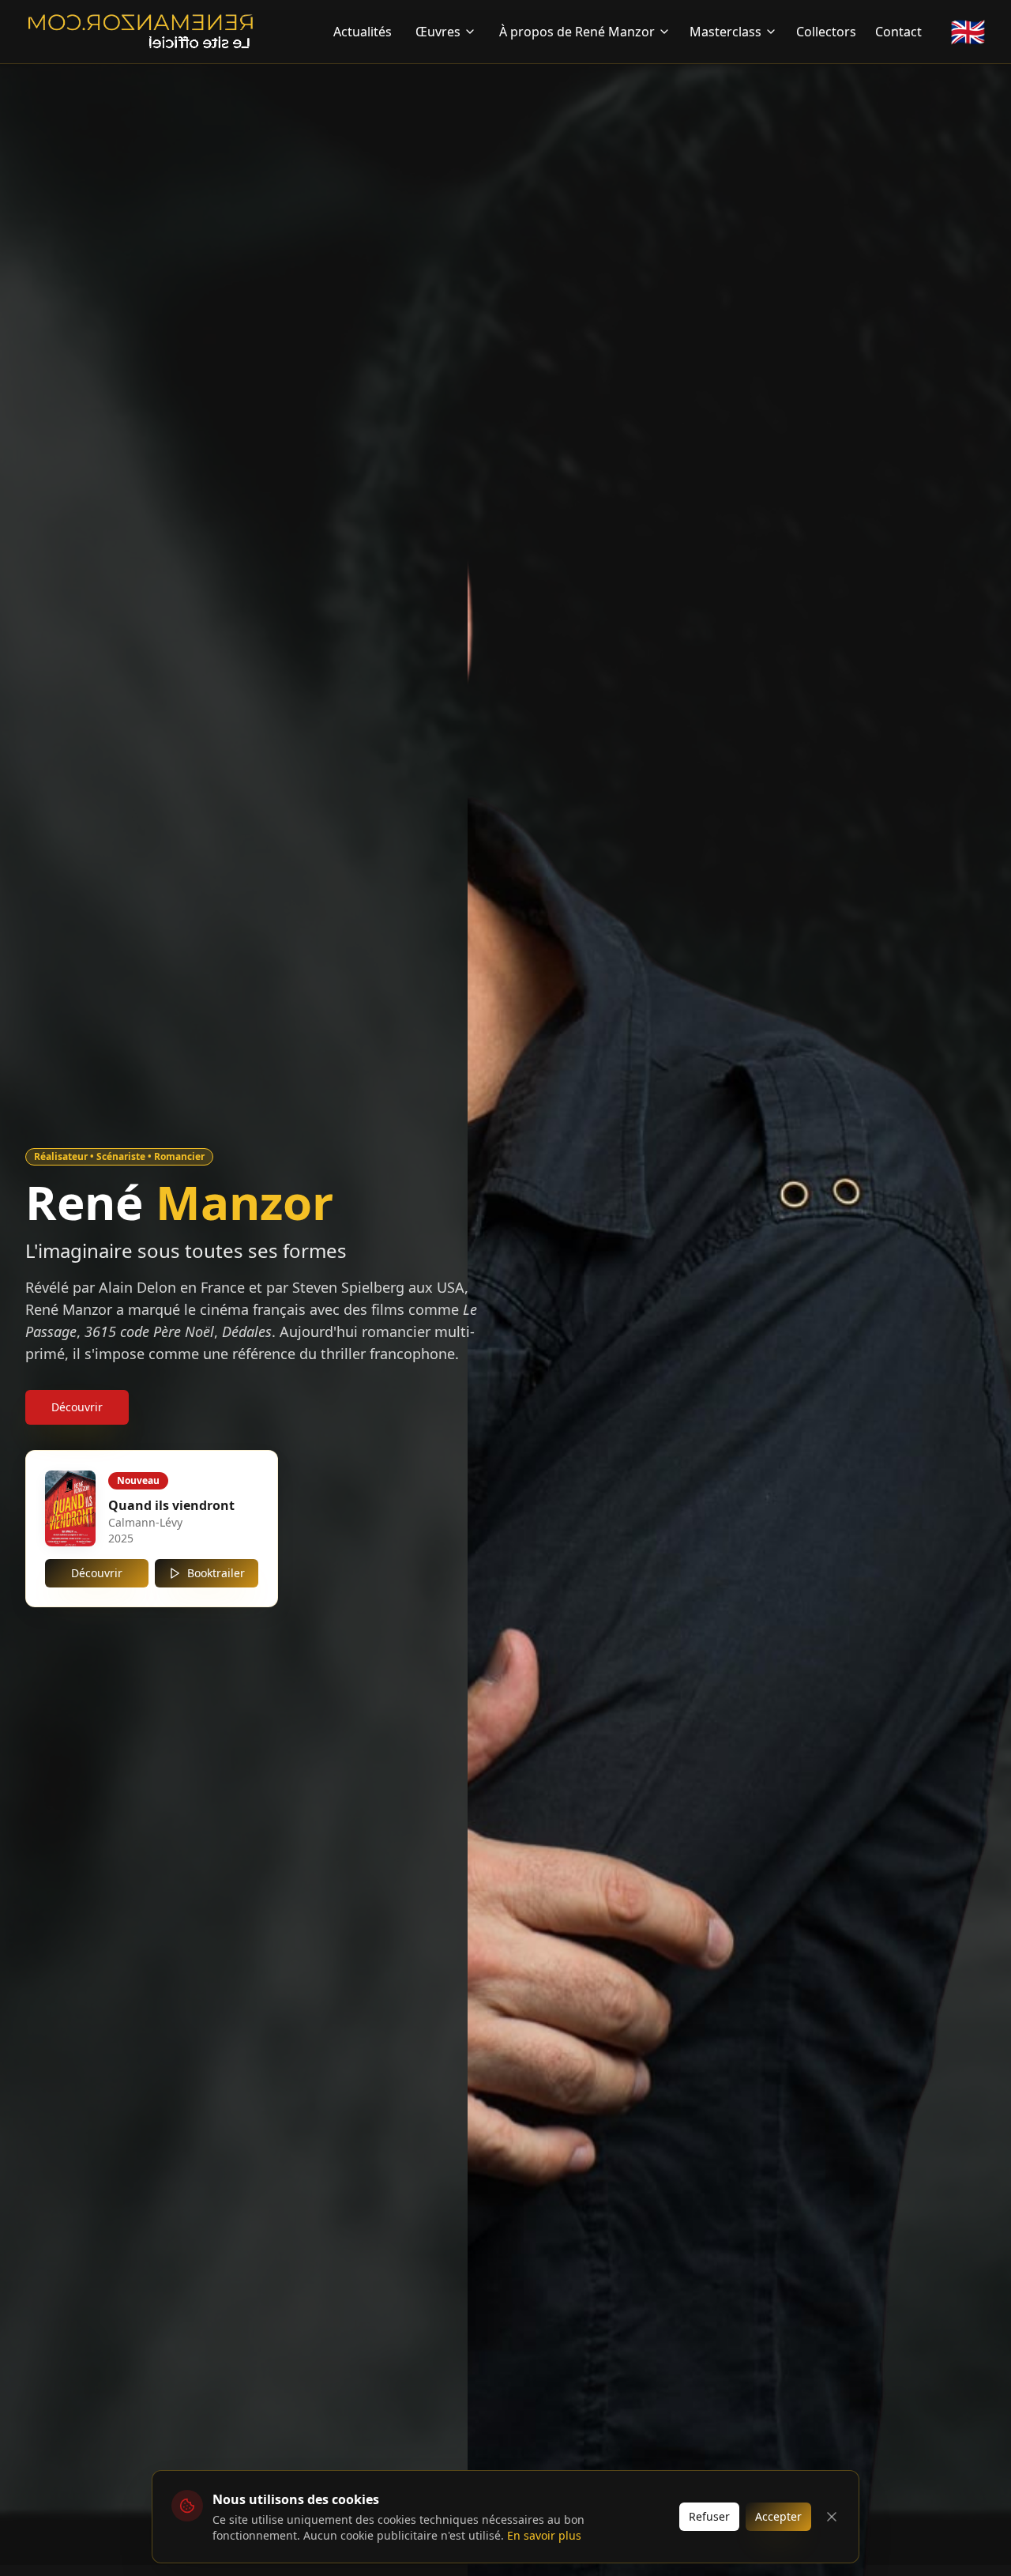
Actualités (363, 32)
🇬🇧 (968, 32)
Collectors (826, 32)
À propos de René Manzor (577, 32)
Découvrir (77, 1407)
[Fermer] (832, 2517)
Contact (898, 32)
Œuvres (438, 32)
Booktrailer (216, 1573)
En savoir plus (544, 2535)
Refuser (709, 2516)
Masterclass (725, 32)
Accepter (778, 2516)
